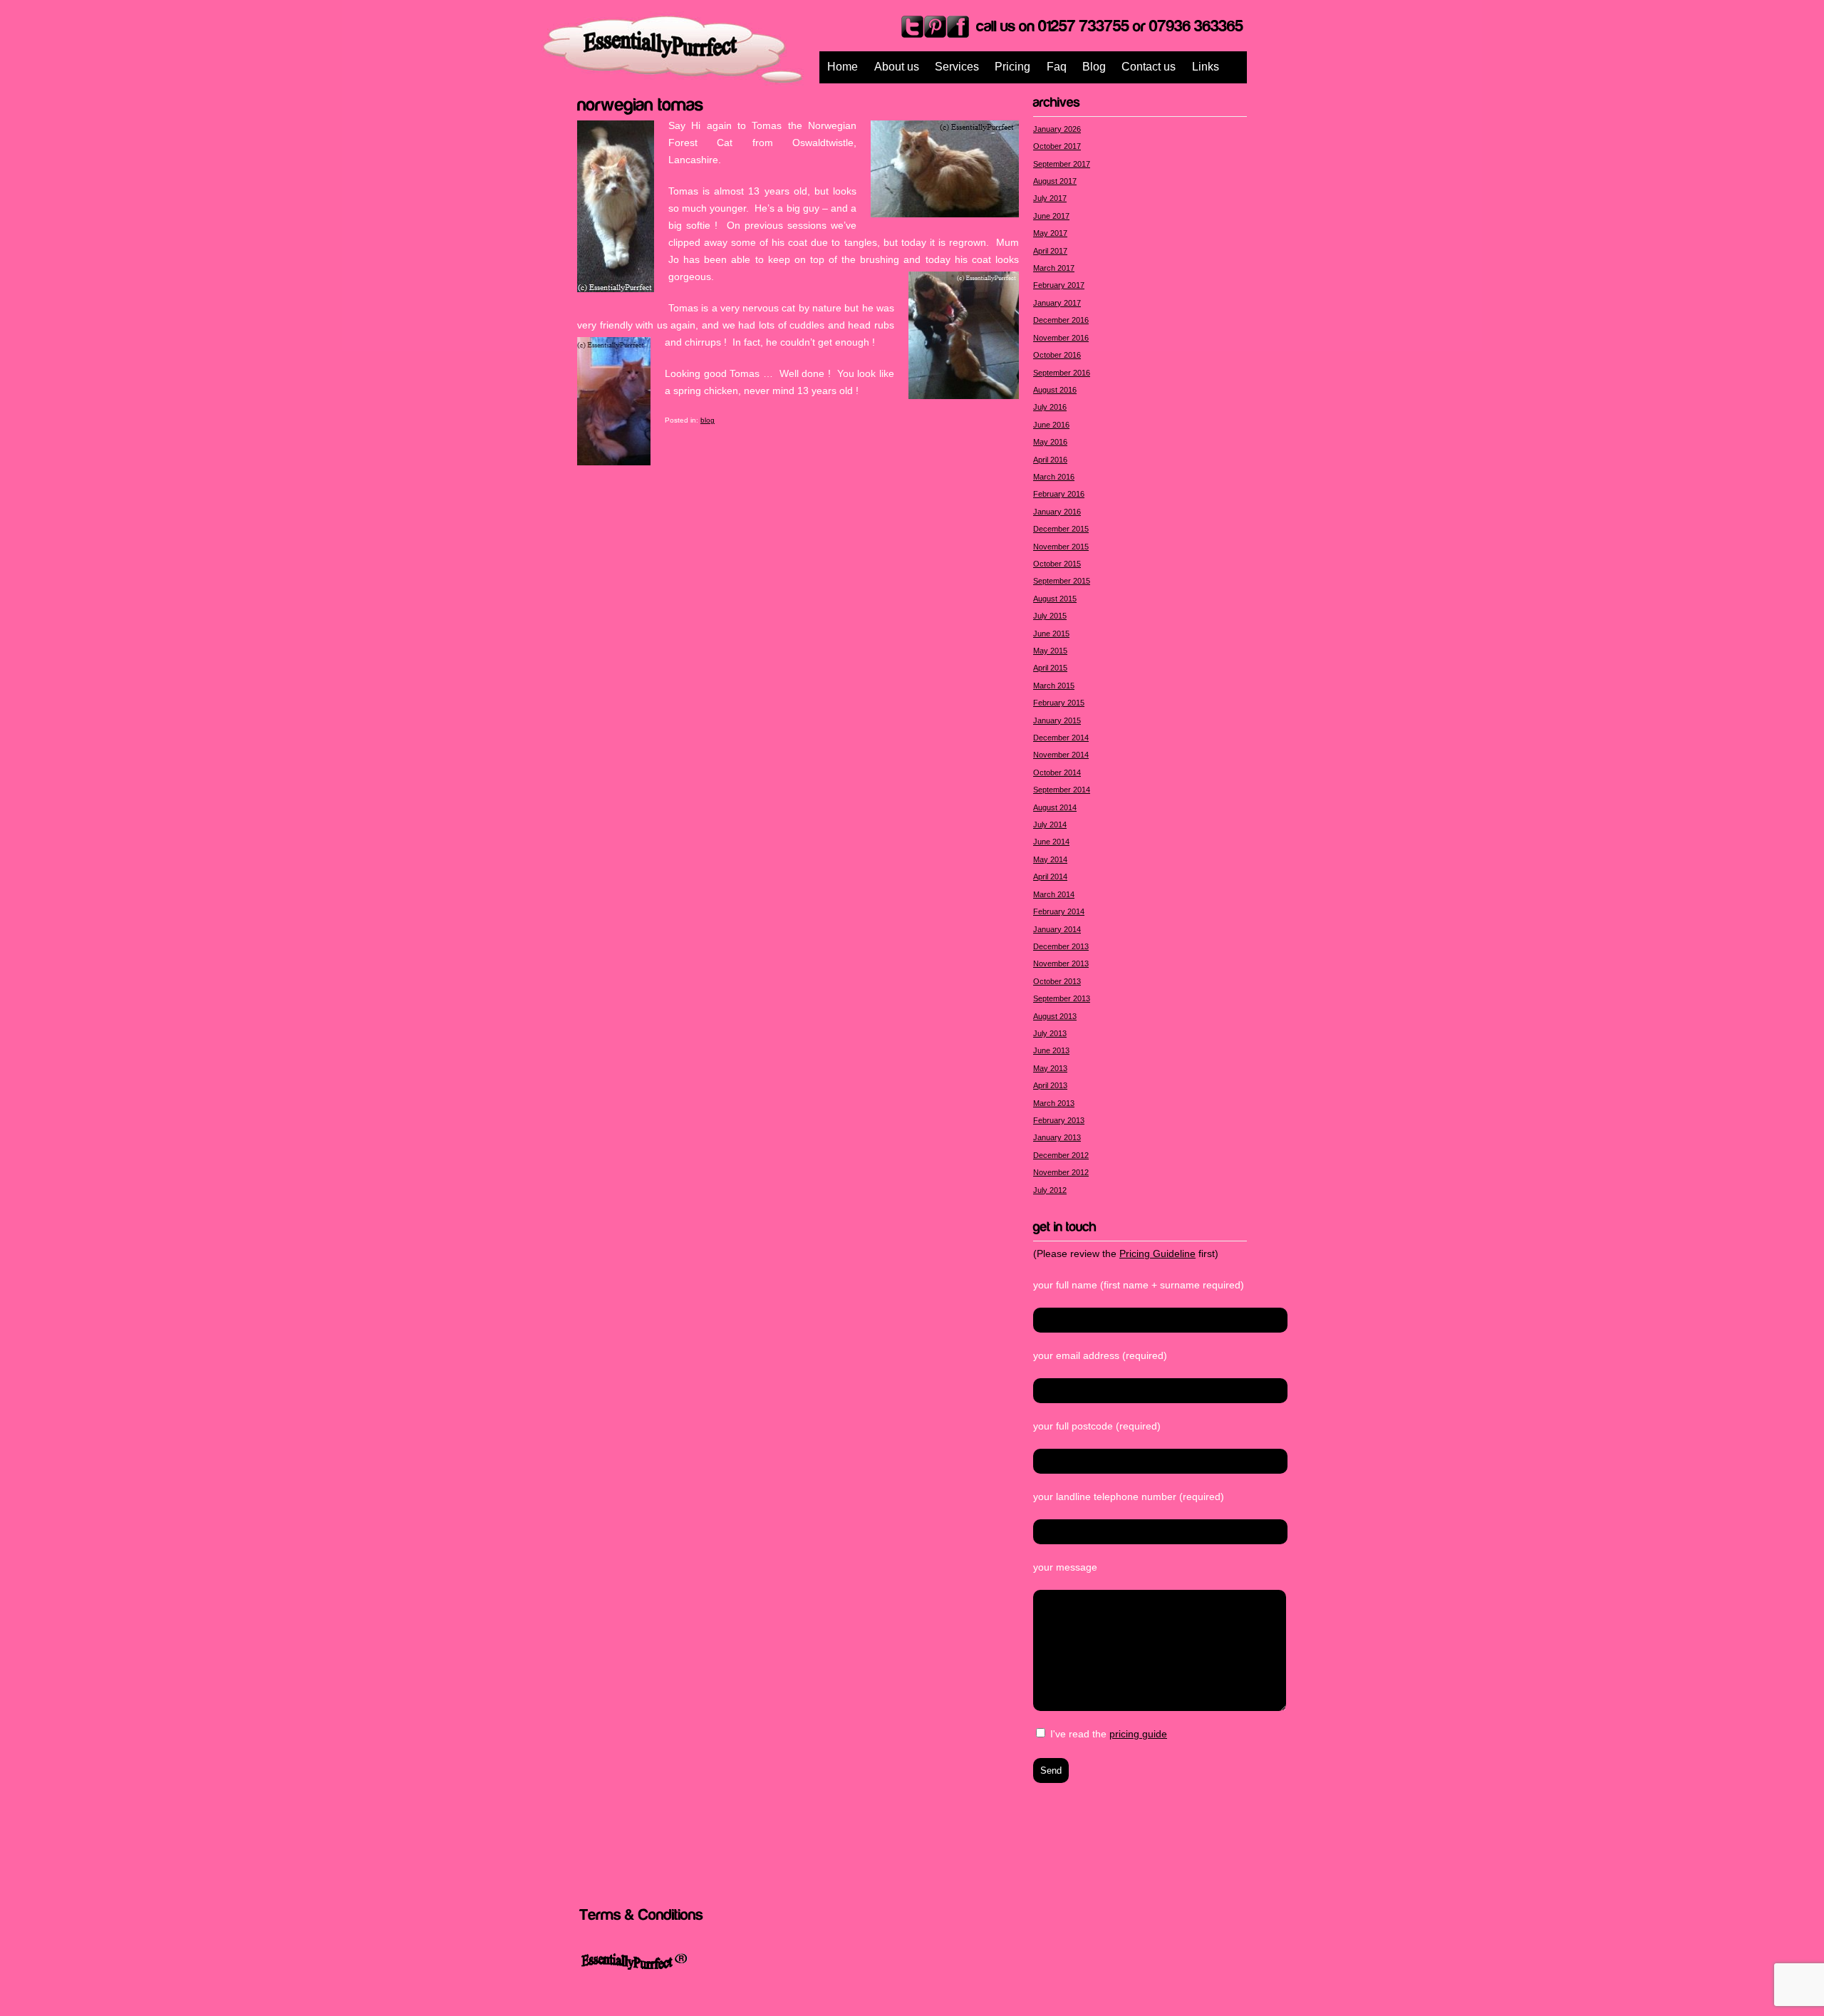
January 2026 (1057, 129)
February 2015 (1059, 703)
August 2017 (1055, 181)
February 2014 (1059, 911)
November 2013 (1061, 963)
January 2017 (1057, 303)
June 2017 (1051, 216)
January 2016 (1057, 512)
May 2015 (1050, 651)
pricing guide (1138, 1734)
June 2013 (1051, 1050)
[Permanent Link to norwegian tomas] (641, 103)
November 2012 (1061, 1172)
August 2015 (1055, 599)
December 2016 (1061, 320)
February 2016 (1059, 494)
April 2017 (1050, 251)
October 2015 (1057, 564)
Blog (1094, 67)
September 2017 (1062, 164)
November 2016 (1061, 338)
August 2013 (1055, 1016)
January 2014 (1057, 929)
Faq (1057, 67)
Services (957, 67)
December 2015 (1061, 529)
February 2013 (1059, 1120)
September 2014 (1062, 790)
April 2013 (1050, 1085)
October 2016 (1057, 355)
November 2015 (1061, 547)
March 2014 (1054, 894)
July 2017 (1050, 198)
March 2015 (1054, 686)
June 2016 (1051, 425)
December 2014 (1061, 738)
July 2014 (1050, 825)
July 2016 (1050, 407)
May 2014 (1050, 859)
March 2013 (1054, 1103)
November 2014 (1061, 755)
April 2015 (1050, 668)
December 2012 (1061, 1155)
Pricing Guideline (1157, 1253)
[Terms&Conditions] (641, 1914)
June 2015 (1051, 634)
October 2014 (1057, 772)
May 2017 (1050, 233)
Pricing (1012, 67)
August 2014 (1055, 807)
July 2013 (1050, 1033)
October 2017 (1057, 146)
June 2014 (1051, 842)
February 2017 (1059, 285)
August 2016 (1055, 390)
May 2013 (1050, 1068)
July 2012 (1050, 1190)
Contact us (1149, 67)
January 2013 (1057, 1137)
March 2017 (1054, 268)
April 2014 (1050, 877)
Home (843, 67)
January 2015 (1057, 720)
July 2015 (1050, 616)
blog (708, 420)
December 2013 (1061, 946)
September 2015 (1062, 581)
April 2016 (1050, 460)
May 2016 (1050, 442)
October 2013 (1057, 981)
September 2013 (1062, 998)
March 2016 (1054, 477)
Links (1206, 67)
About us (897, 67)
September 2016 (1062, 373)
